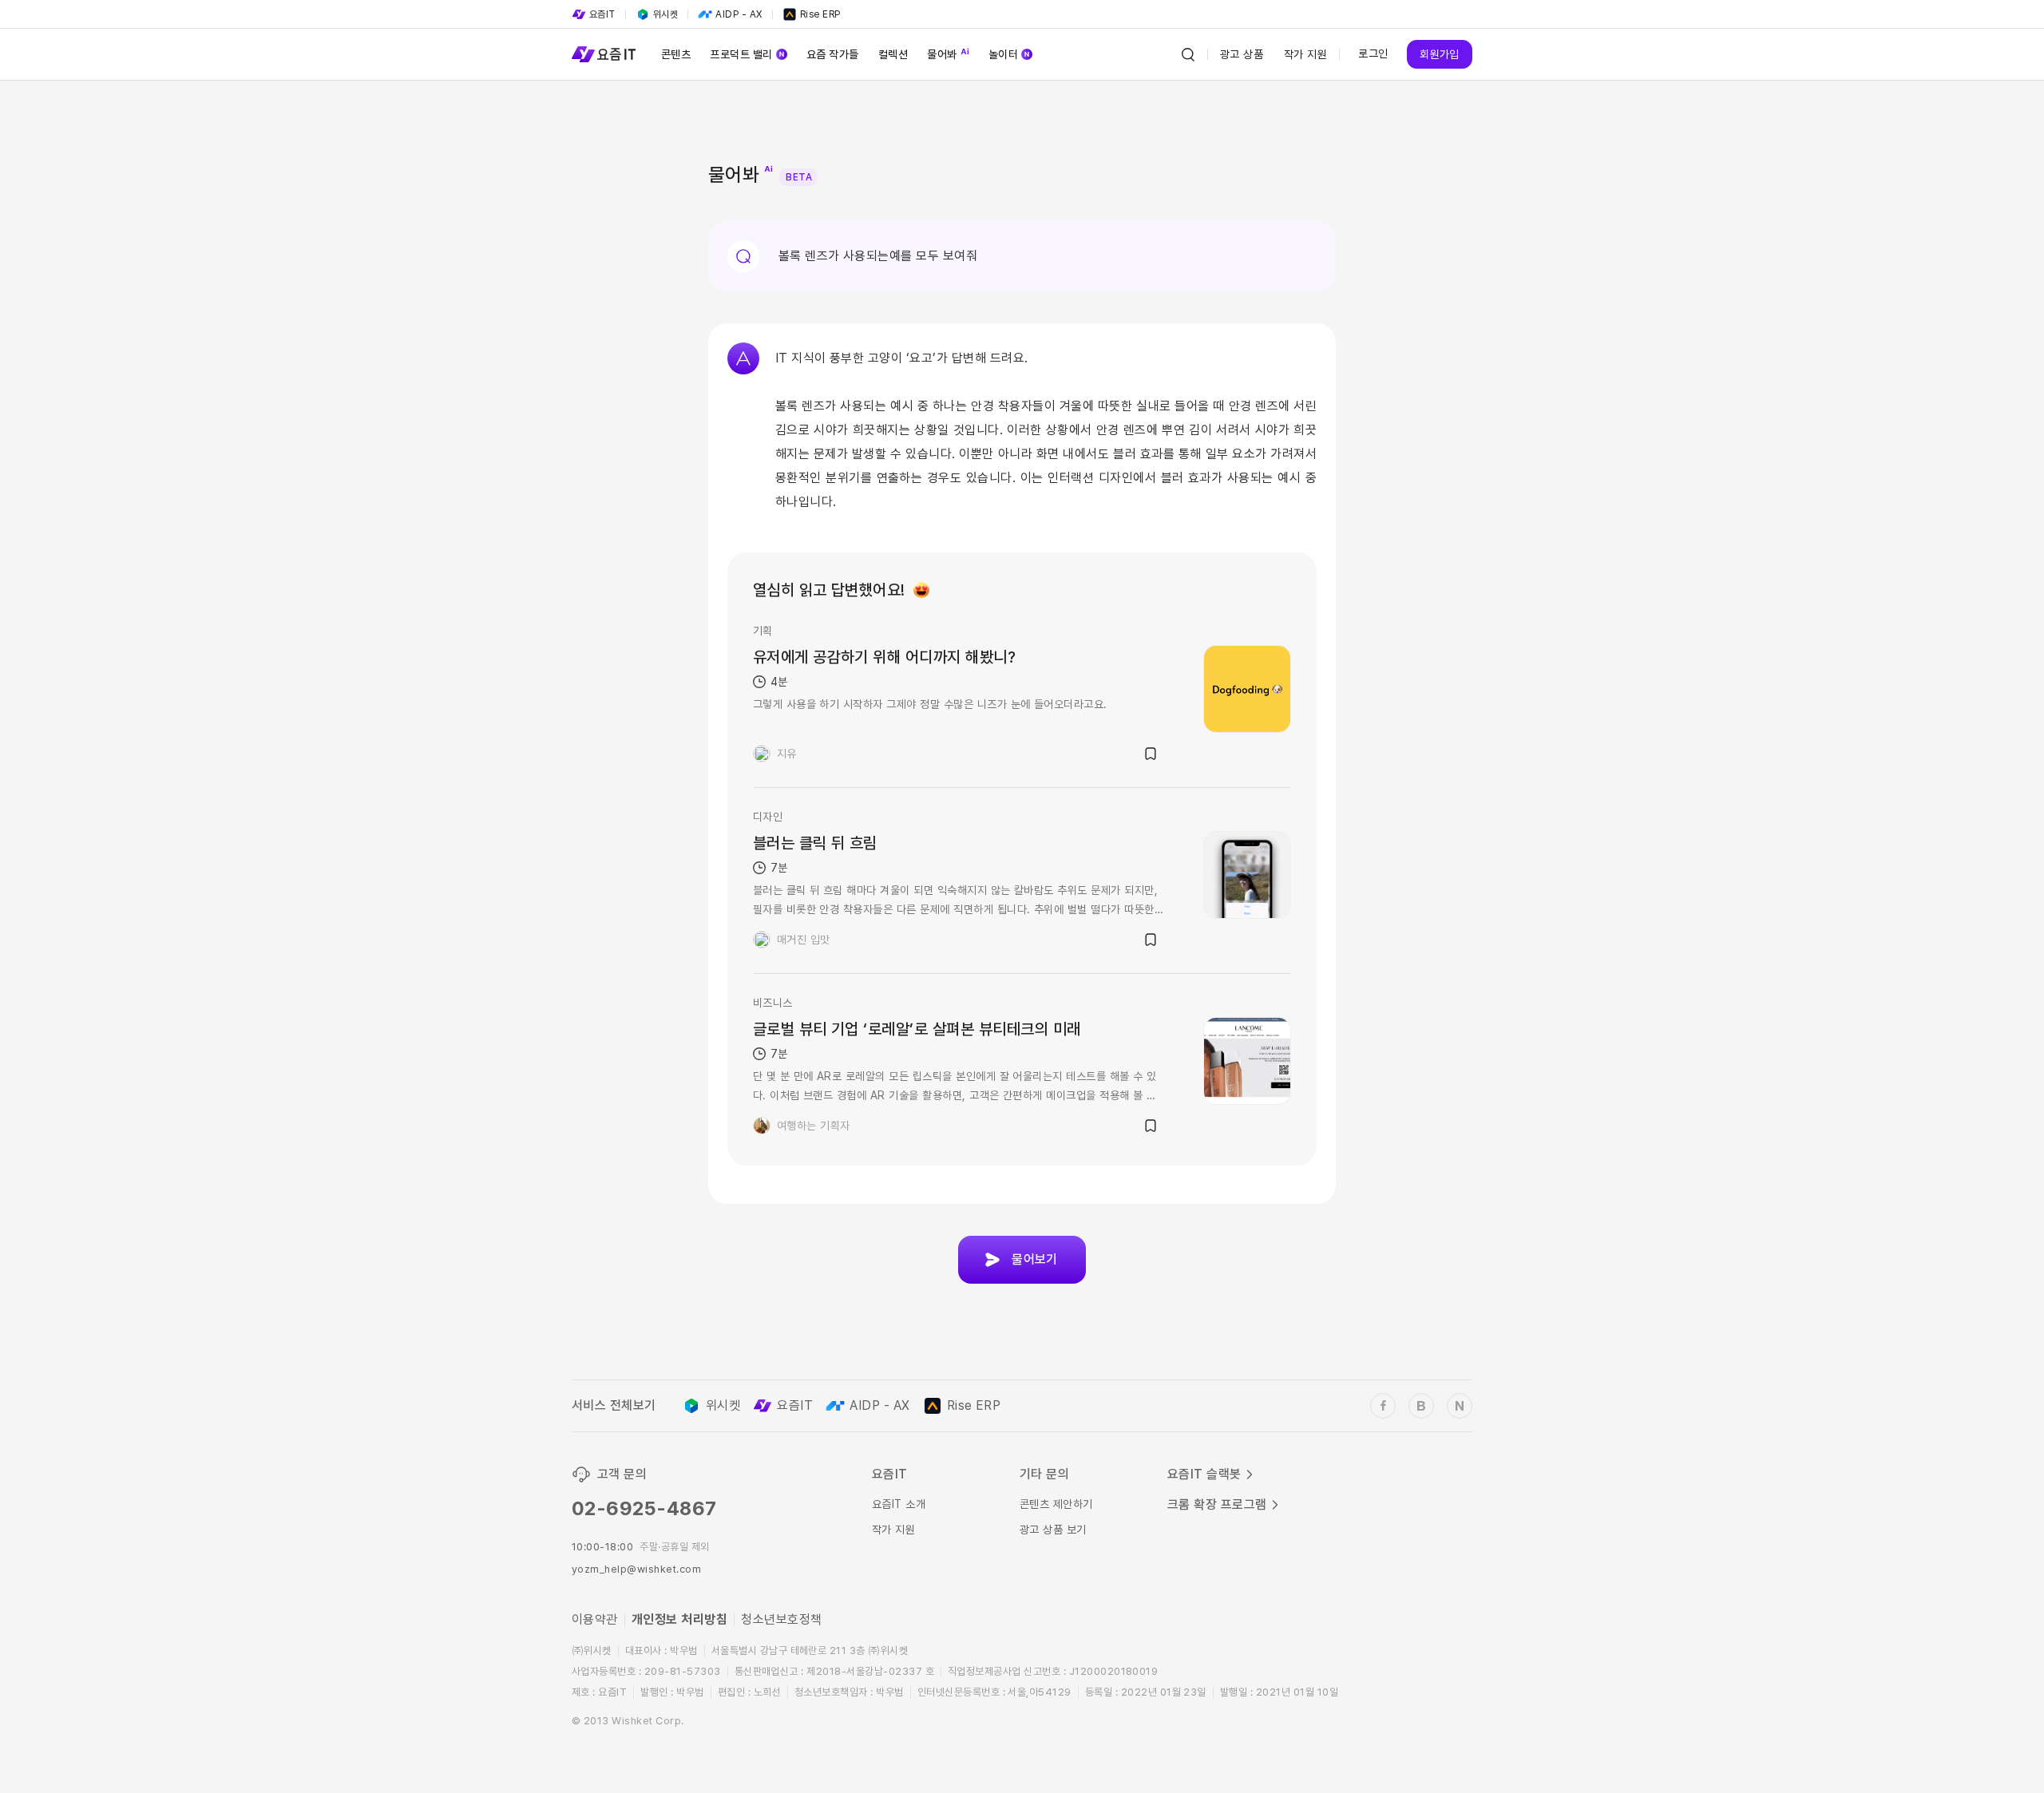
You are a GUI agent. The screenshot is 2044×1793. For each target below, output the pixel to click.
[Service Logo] (604, 54)
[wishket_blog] (1421, 1406)
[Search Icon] (1188, 54)
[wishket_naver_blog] (1460, 1406)
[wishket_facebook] (1383, 1406)
